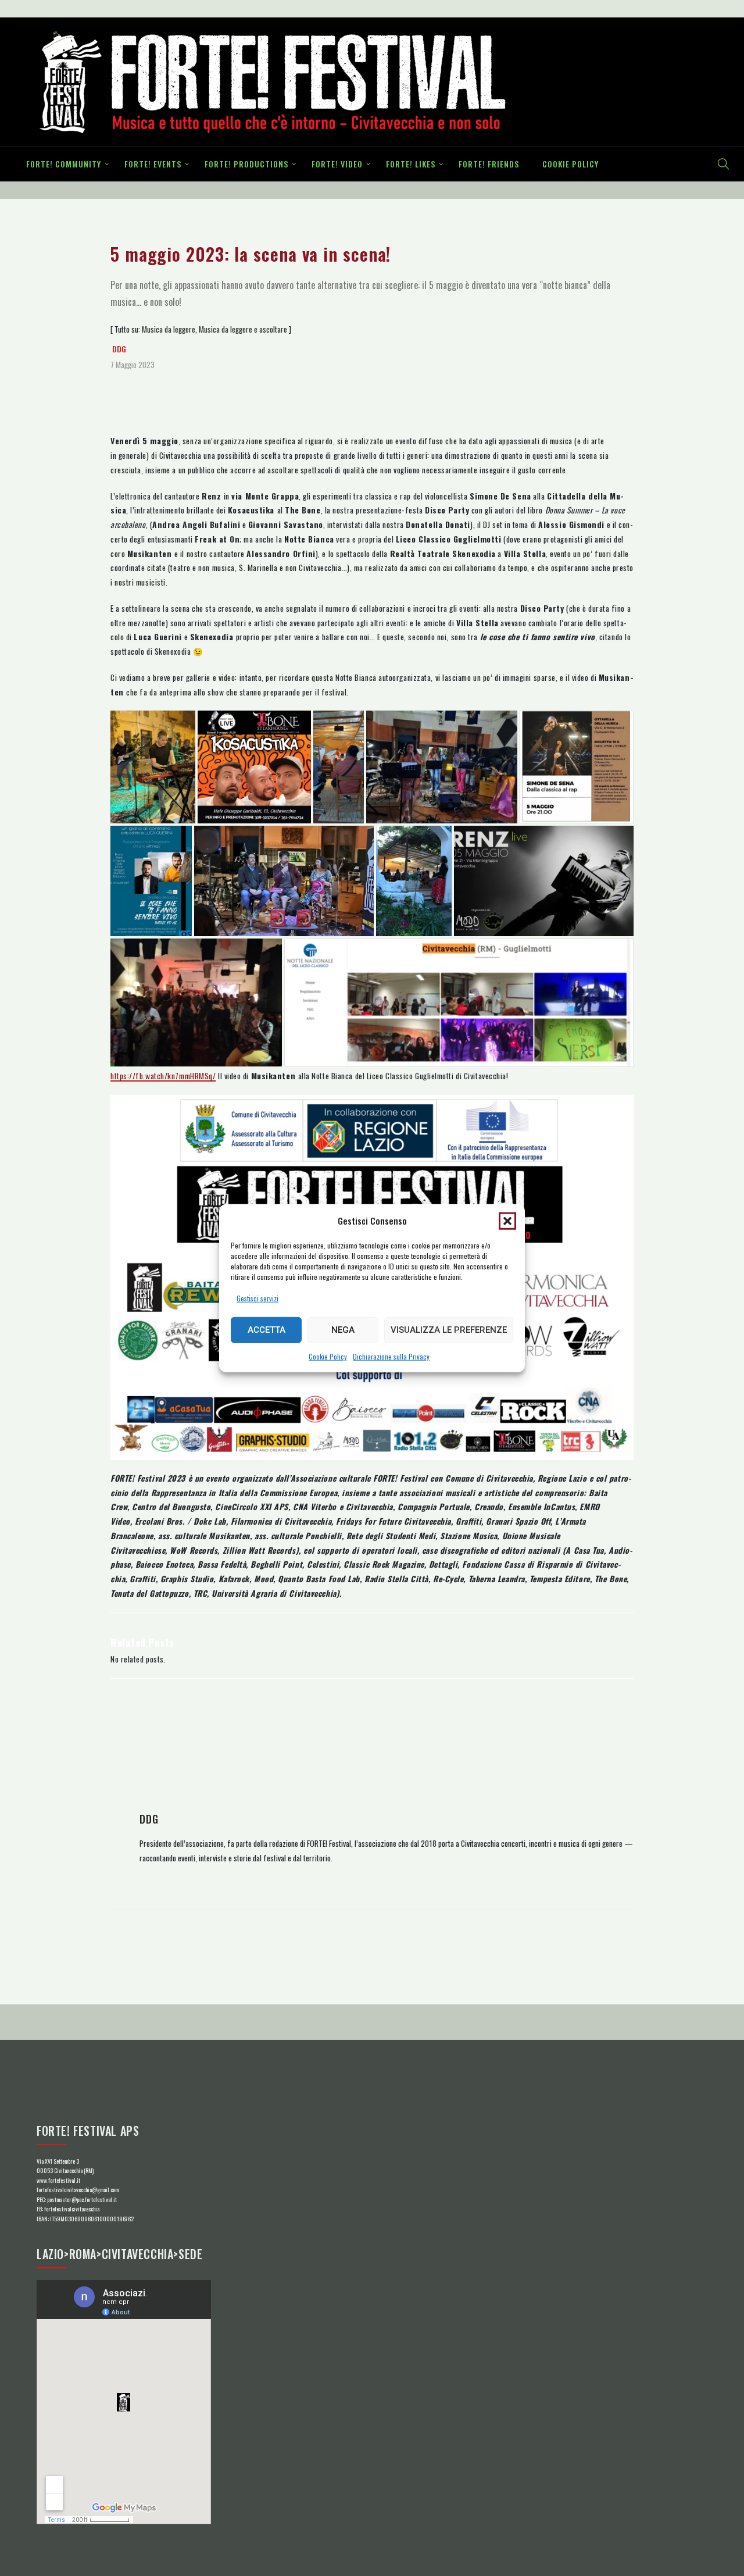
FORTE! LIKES (411, 164)
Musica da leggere (169, 329)
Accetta (267, 1330)
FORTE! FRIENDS (489, 164)
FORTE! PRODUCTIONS (246, 164)
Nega (343, 1330)
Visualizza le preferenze (449, 1330)
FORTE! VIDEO (337, 164)
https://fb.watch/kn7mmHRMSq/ (163, 1076)
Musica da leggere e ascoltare (243, 329)
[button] (507, 1221)
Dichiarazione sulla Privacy (391, 1356)
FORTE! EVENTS (153, 164)
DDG (119, 349)
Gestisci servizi (257, 1298)
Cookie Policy (328, 1356)
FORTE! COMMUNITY (64, 164)
